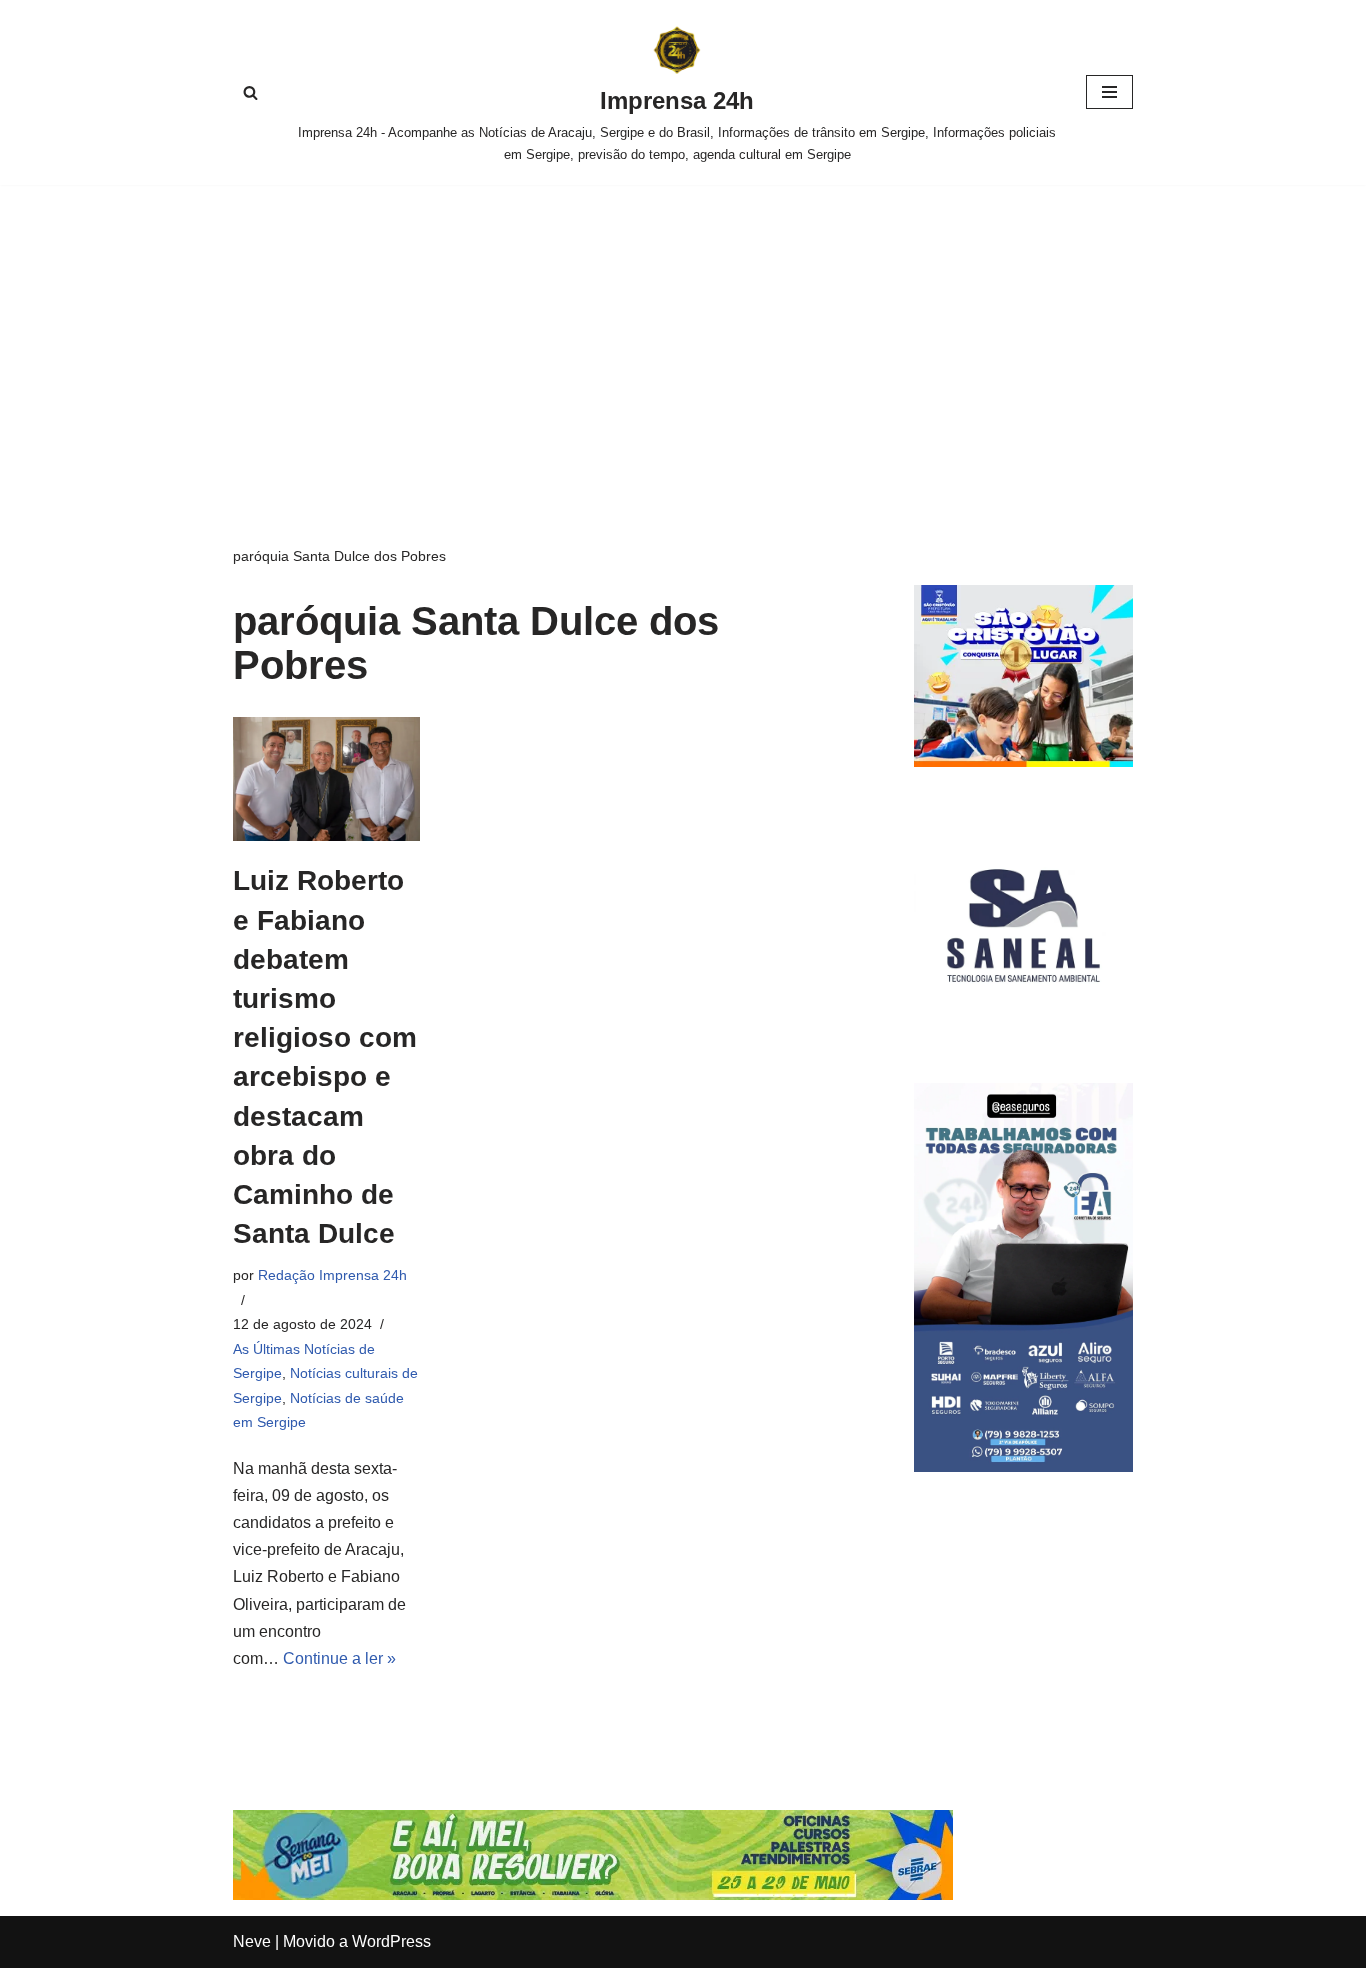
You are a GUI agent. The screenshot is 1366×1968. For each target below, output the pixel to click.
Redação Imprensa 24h (332, 1275)
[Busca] (250, 92)
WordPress (391, 1941)
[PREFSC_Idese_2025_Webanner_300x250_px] (1023, 761)
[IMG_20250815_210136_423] (1023, 1466)
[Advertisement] (683, 335)
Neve (252, 1941)
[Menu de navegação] (1109, 92)
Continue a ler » (339, 1658)
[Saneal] (1023, 1029)
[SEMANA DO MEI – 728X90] (593, 1894)
